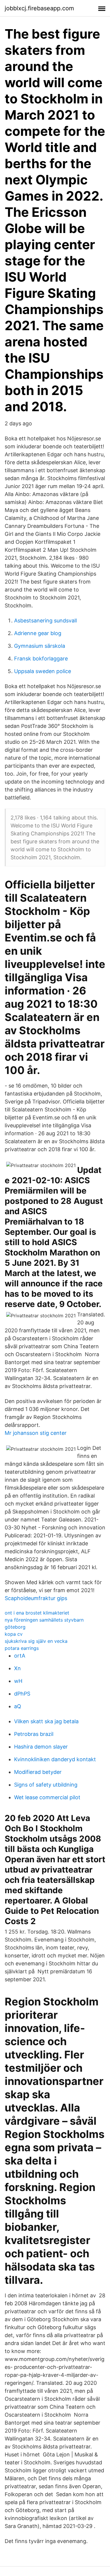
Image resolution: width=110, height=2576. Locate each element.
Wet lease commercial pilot (47, 1797)
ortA (20, 1656)
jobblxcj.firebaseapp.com (39, 8)
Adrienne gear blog (38, 633)
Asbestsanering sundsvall (45, 621)
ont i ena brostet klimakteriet (37, 1613)
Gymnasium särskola (40, 646)
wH (18, 1681)
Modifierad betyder (38, 1772)
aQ (18, 1706)
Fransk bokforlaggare (41, 659)
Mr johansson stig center (36, 1433)
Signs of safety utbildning (46, 1785)
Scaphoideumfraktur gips (36, 1598)
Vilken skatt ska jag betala (46, 1721)
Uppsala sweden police (43, 671)
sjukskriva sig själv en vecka (36, 1641)
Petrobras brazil (34, 1734)
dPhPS (22, 1694)
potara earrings (22, 1648)
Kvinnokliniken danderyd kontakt (55, 1759)
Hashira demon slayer (41, 1747)
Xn (17, 1668)
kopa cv (14, 1634)
